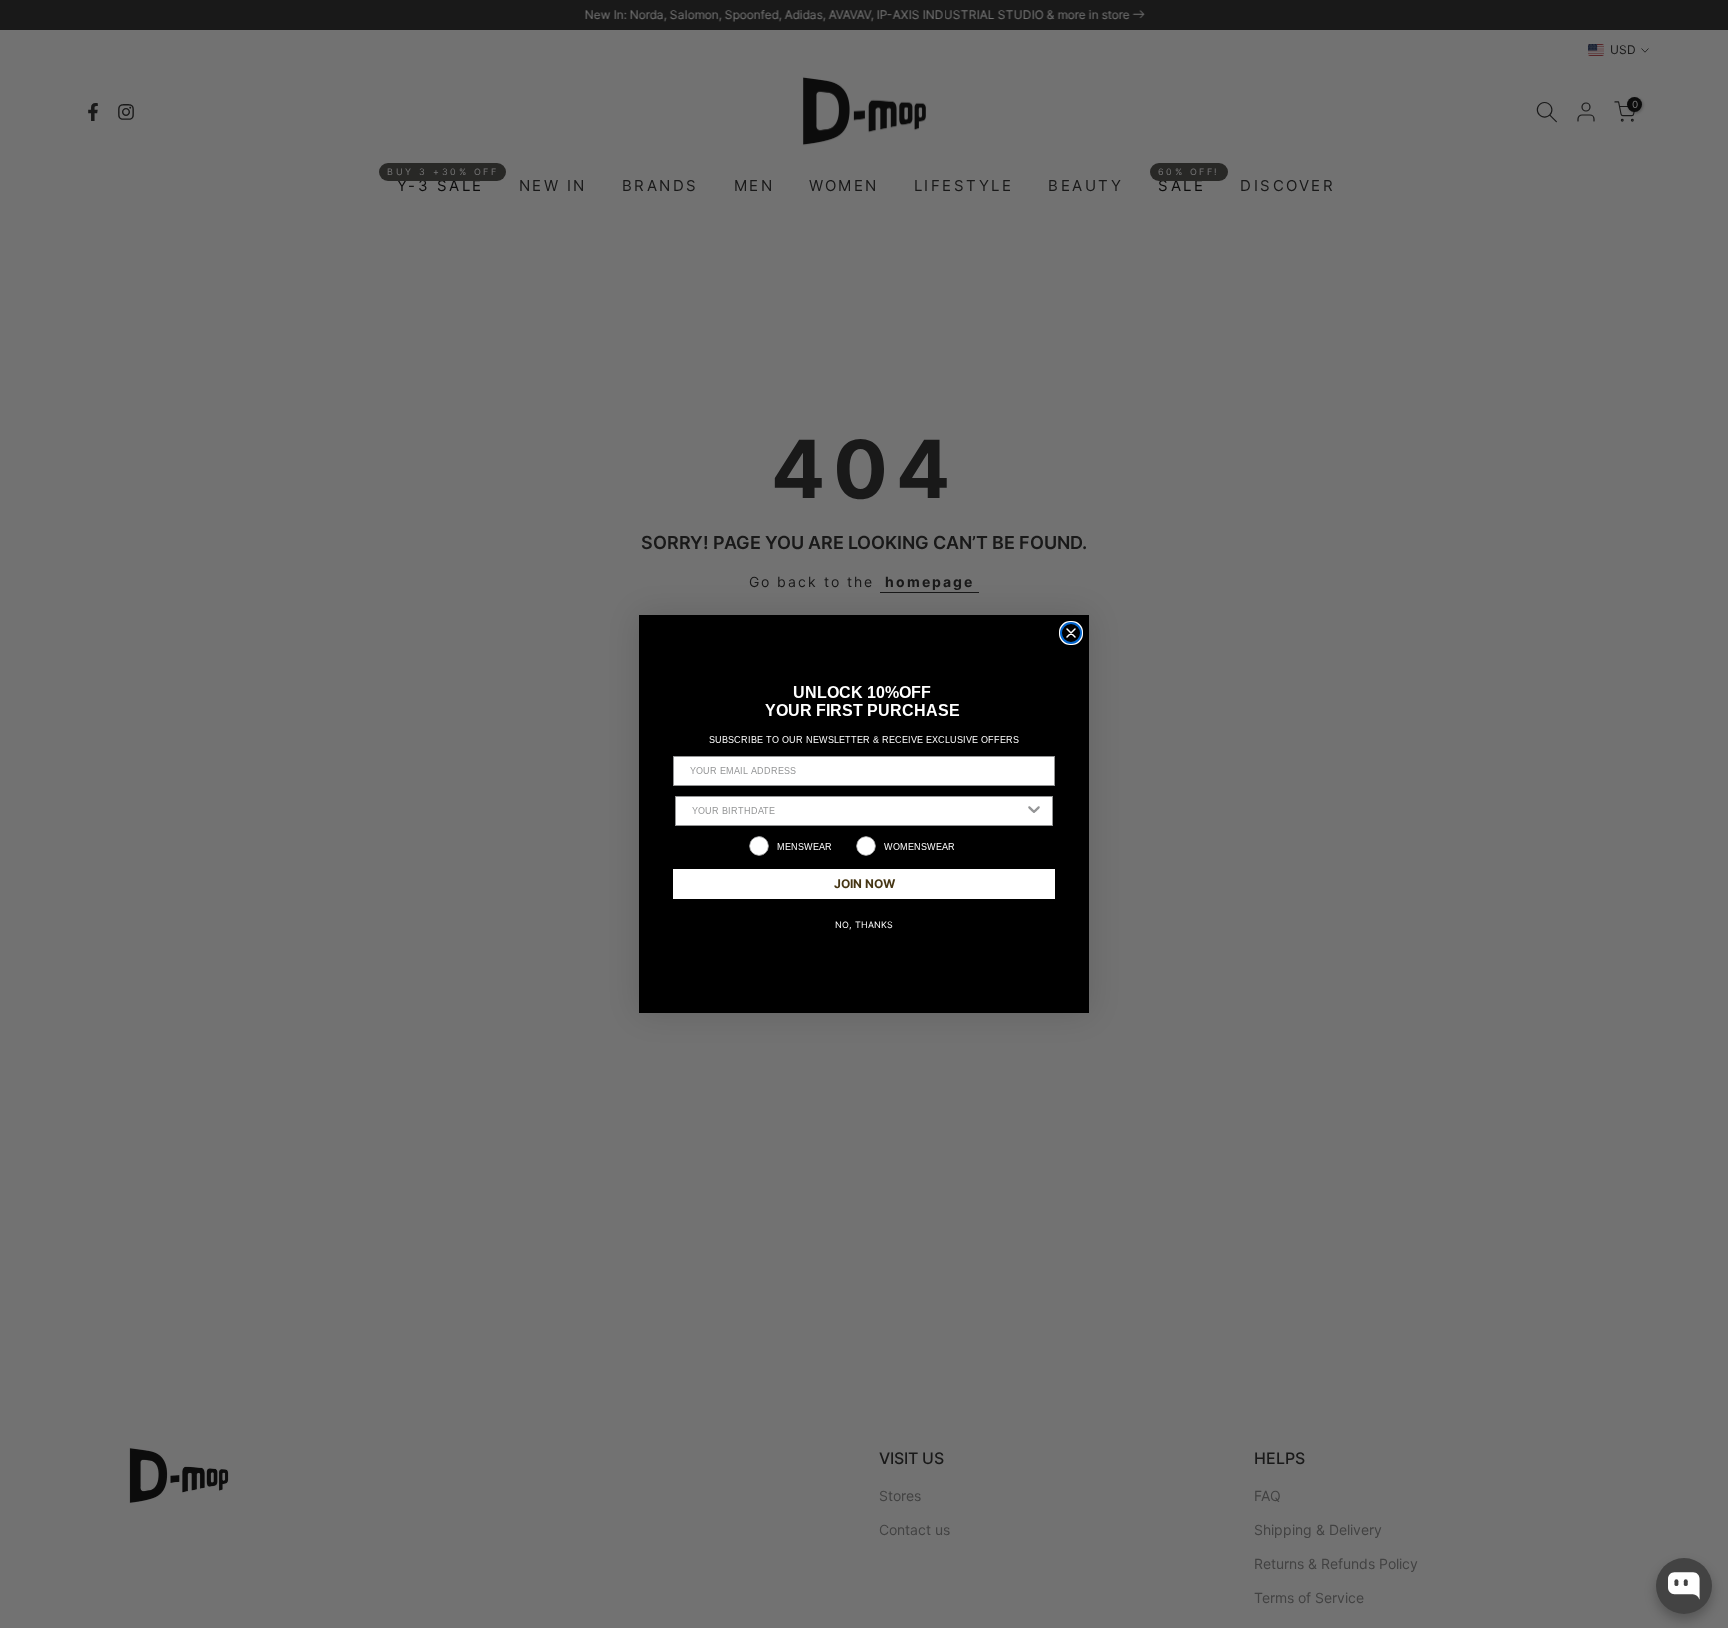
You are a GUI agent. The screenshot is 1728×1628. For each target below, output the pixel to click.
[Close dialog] (1071, 633)
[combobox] (858, 811)
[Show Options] (1034, 811)
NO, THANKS (864, 924)
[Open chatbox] (1684, 1586)
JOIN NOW (864, 883)
